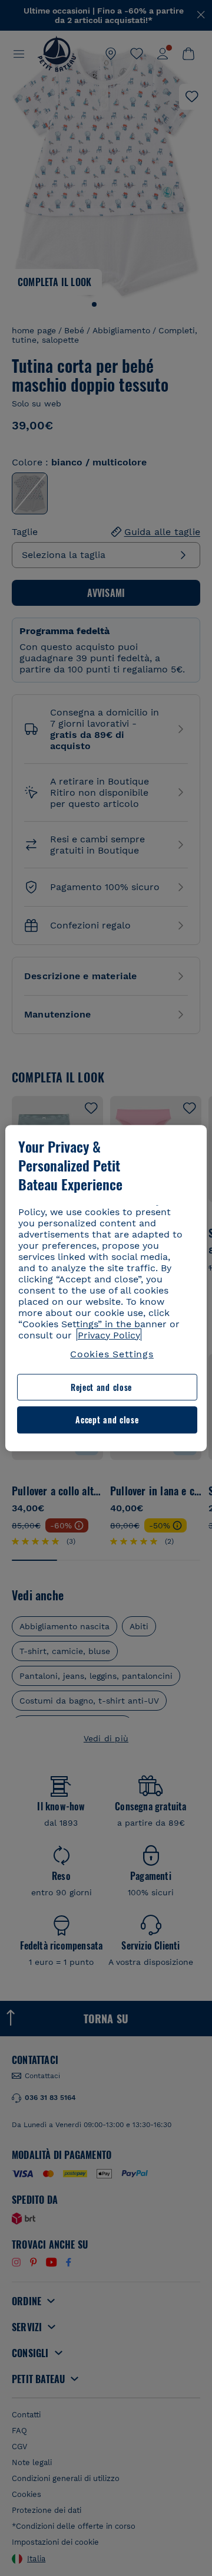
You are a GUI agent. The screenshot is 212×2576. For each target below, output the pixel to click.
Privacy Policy (109, 1335)
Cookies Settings (112, 1354)
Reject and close (101, 1387)
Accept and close (107, 1420)
